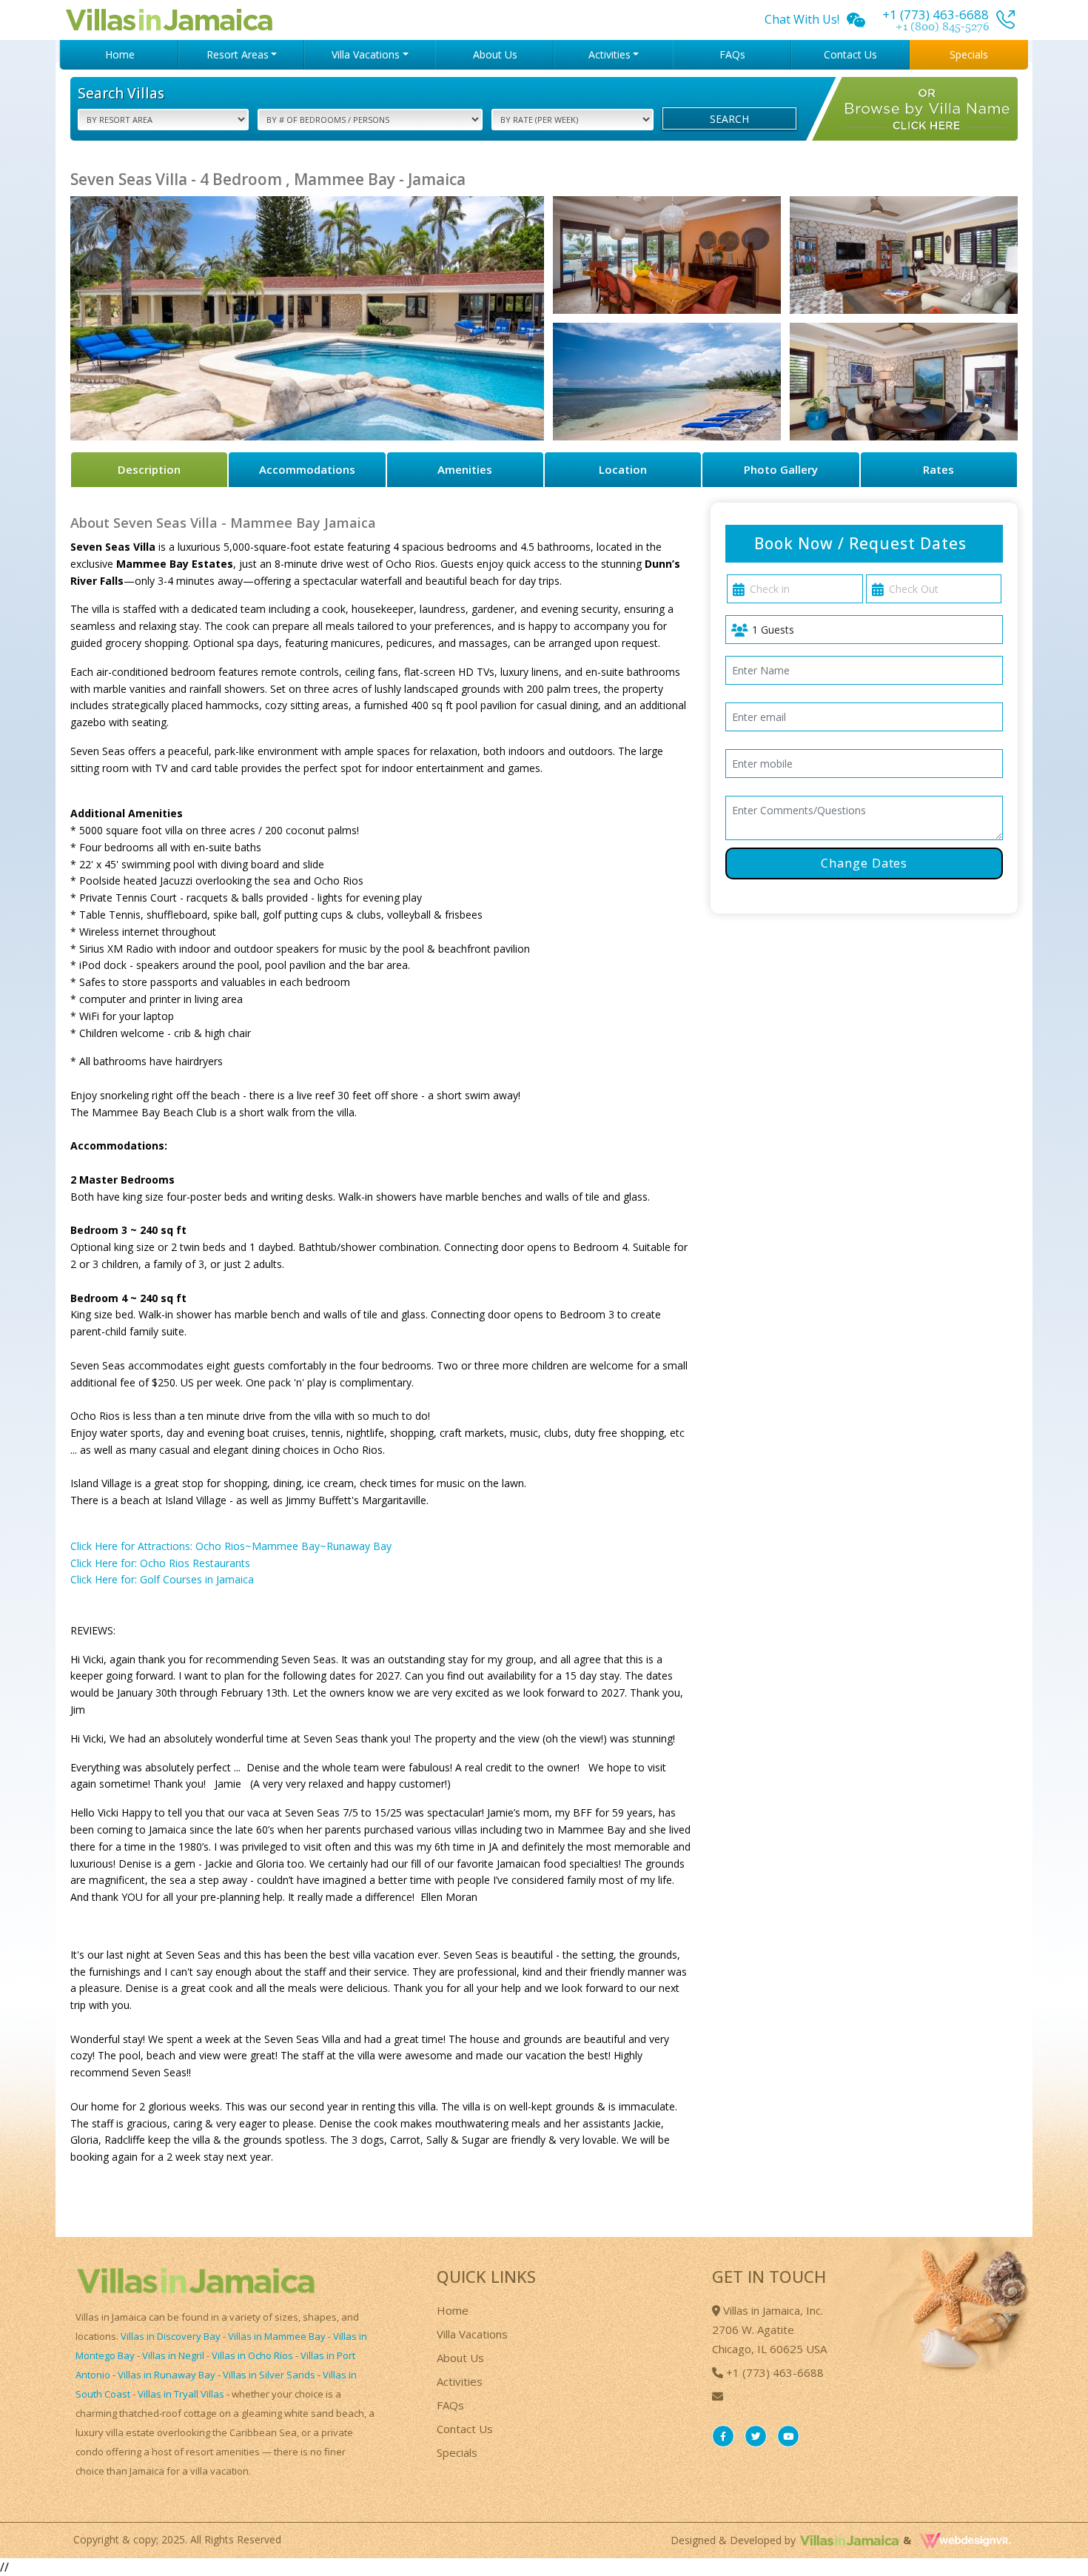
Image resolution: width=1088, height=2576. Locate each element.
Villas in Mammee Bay (277, 2336)
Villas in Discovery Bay (171, 2336)
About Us (495, 54)
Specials (969, 54)
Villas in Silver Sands (269, 2375)
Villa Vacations (472, 2334)
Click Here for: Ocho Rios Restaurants (160, 1563)
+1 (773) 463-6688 (773, 2372)
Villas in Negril (173, 2355)
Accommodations (307, 469)
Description (149, 469)
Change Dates (864, 863)
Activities (460, 2381)
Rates (938, 469)
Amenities (465, 469)
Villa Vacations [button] (366, 54)
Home (120, 54)
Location (623, 469)
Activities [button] (610, 54)
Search (729, 119)
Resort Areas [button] (238, 54)
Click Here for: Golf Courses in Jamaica (162, 1579)
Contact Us (850, 54)
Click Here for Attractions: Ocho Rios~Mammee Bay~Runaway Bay (231, 1546)
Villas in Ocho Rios (252, 2355)
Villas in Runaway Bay (167, 2375)
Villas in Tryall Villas (181, 2394)
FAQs (732, 54)
